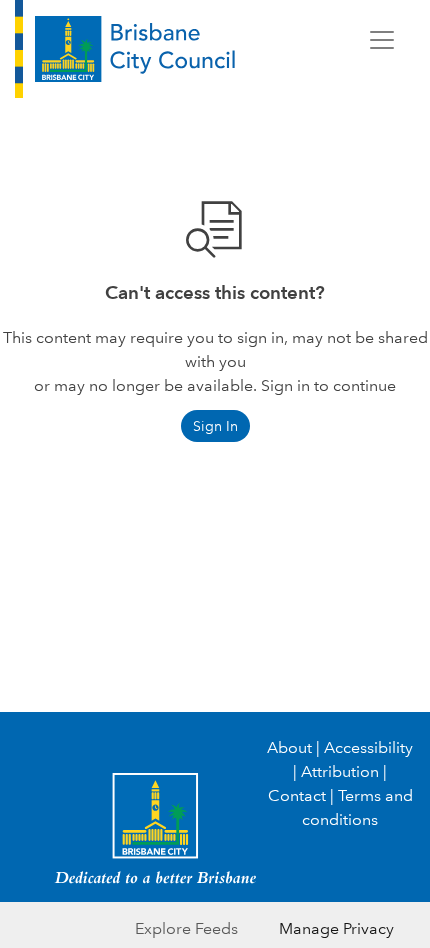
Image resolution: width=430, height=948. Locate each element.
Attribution (340, 771)
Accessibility (368, 747)
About (289, 747)
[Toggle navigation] (382, 40)
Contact (297, 795)
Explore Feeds (186, 928)
